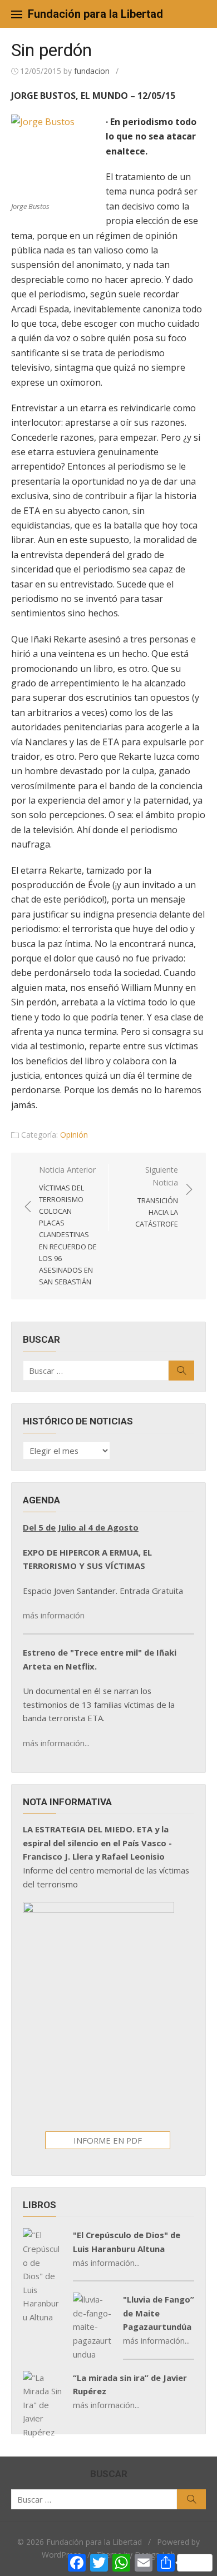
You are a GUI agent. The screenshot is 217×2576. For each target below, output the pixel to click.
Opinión (74, 1135)
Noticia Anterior (68, 1225)
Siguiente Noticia (157, 1197)
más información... (56, 1743)
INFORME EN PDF (108, 2140)
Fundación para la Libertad (95, 14)
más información (54, 1615)
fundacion (92, 71)
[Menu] (17, 14)
